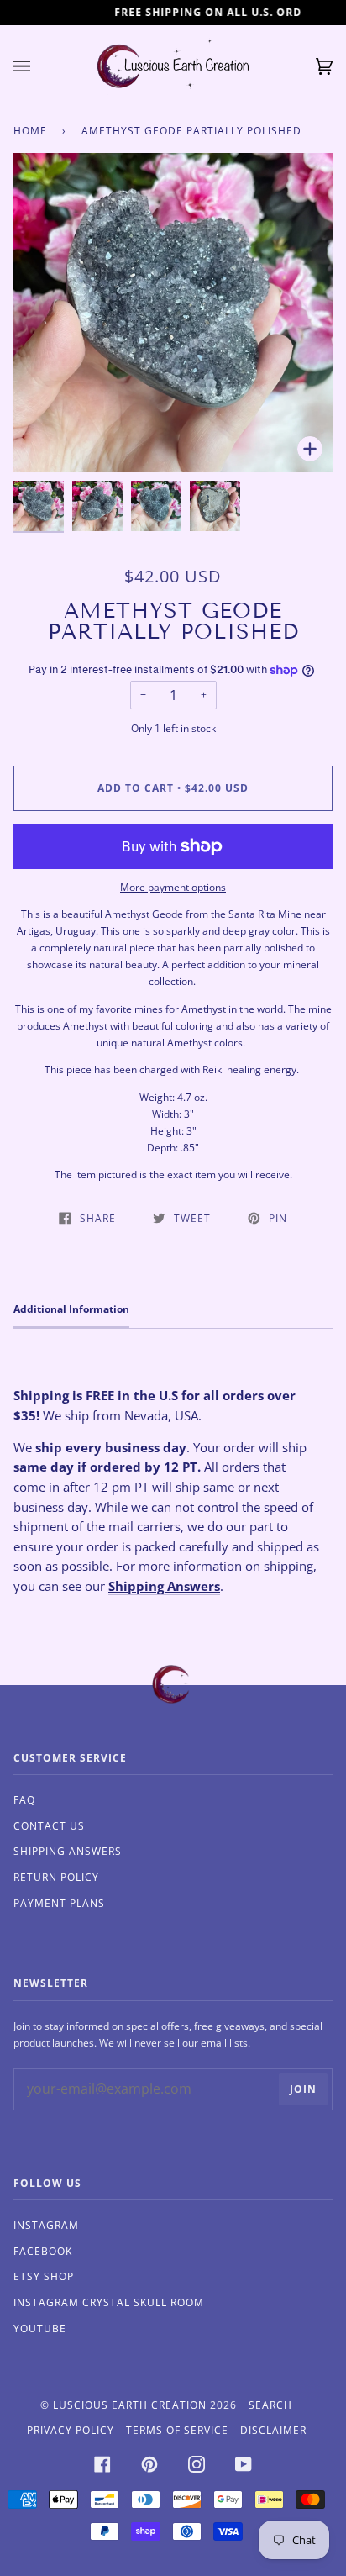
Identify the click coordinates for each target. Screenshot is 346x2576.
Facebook (43, 2251)
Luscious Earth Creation (130, 2405)
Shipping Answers (164, 1586)
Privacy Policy (71, 2430)
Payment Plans (59, 1903)
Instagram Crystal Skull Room (109, 2302)
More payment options (173, 887)
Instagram (46, 2225)
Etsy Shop (44, 2276)
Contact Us (49, 1826)
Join (303, 2089)
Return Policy (56, 1877)
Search (270, 2405)
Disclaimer (273, 2430)
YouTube (40, 2328)
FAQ (24, 1800)
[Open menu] (39, 66)
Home (30, 131)
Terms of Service (177, 2430)
